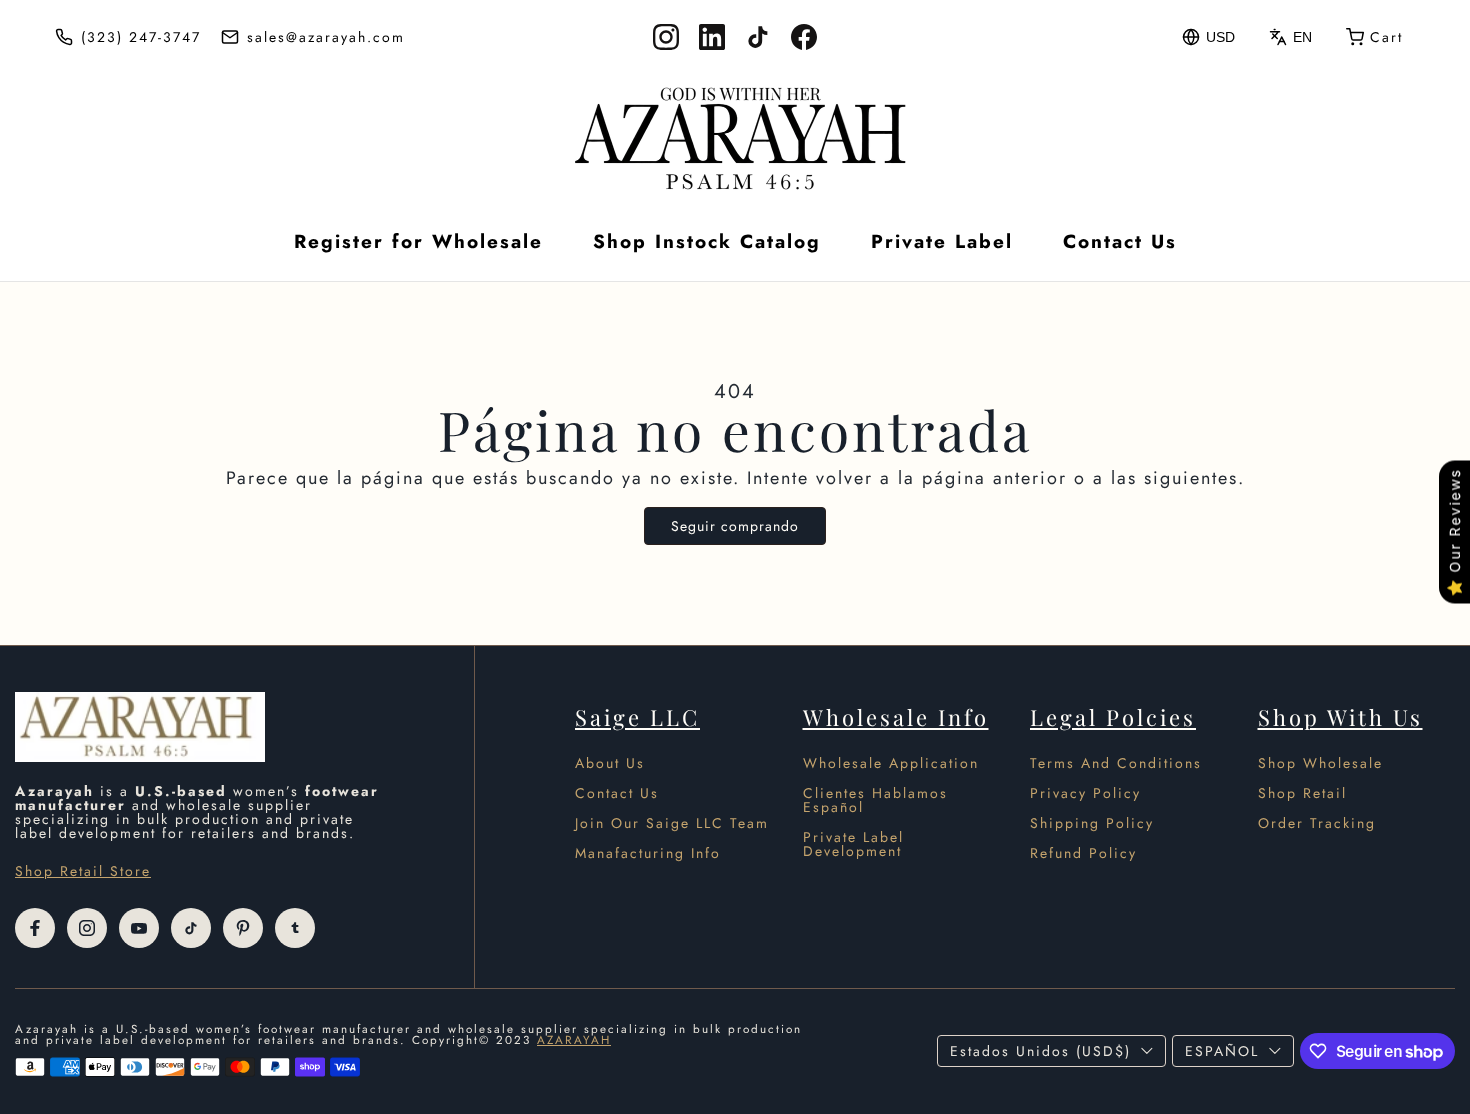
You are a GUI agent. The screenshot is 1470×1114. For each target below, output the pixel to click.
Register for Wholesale (418, 241)
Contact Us (1120, 241)
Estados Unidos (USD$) (1040, 1051)
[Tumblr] (295, 928)
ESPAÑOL (1222, 1051)
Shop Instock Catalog (707, 241)
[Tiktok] (191, 928)
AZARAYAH (574, 1040)
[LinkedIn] (712, 37)
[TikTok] (758, 37)
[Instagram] (666, 37)
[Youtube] (139, 928)
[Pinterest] (243, 928)
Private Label (942, 241)
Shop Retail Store (83, 871)
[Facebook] (804, 37)
